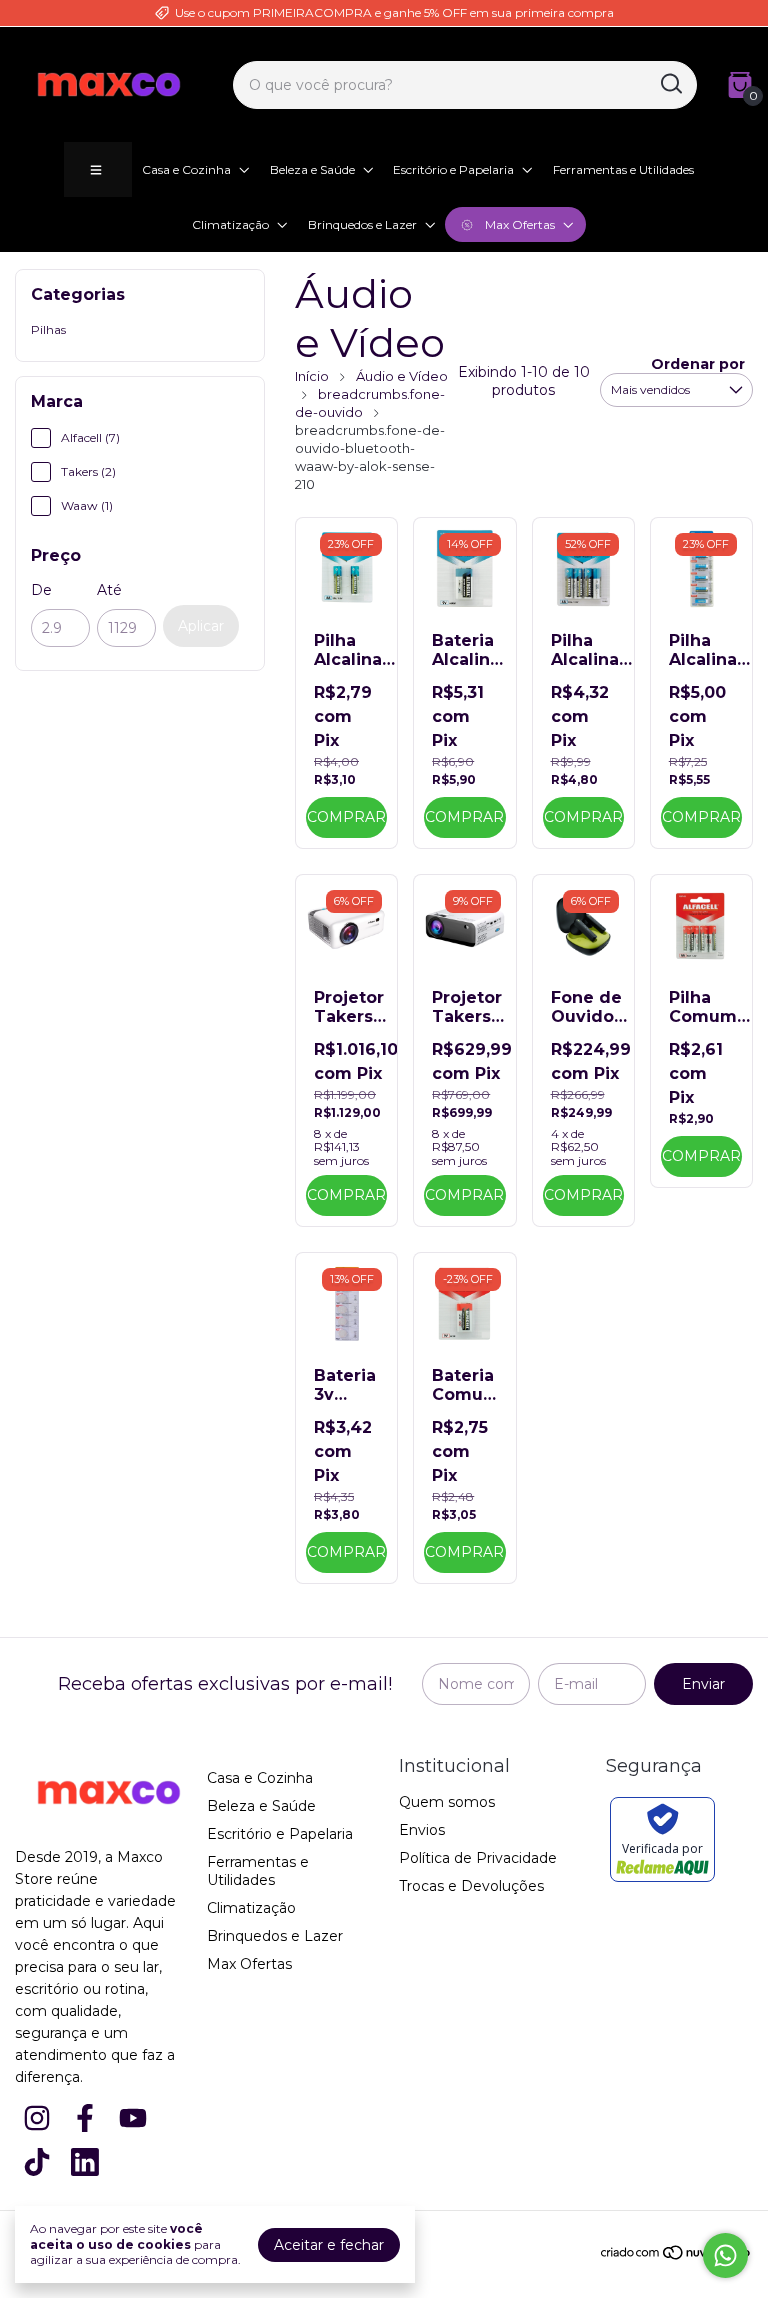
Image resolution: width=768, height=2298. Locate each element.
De (41, 590)
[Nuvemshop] (676, 2256)
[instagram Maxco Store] (37, 2118)
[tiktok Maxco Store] (37, 2162)
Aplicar (201, 626)
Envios (422, 1830)
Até (109, 590)
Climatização (230, 224)
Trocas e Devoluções (471, 1886)
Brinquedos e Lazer (362, 224)
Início (312, 376)
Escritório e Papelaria (453, 169)
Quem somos (447, 1802)
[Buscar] (670, 84)
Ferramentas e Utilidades (623, 169)
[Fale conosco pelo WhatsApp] (725, 2255)
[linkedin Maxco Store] (85, 2162)
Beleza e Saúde (312, 169)
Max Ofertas (520, 224)
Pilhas (48, 329)
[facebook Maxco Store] (85, 2118)
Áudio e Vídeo (402, 376)
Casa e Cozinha (186, 169)
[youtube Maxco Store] (133, 2118)
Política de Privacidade (478, 1858)
